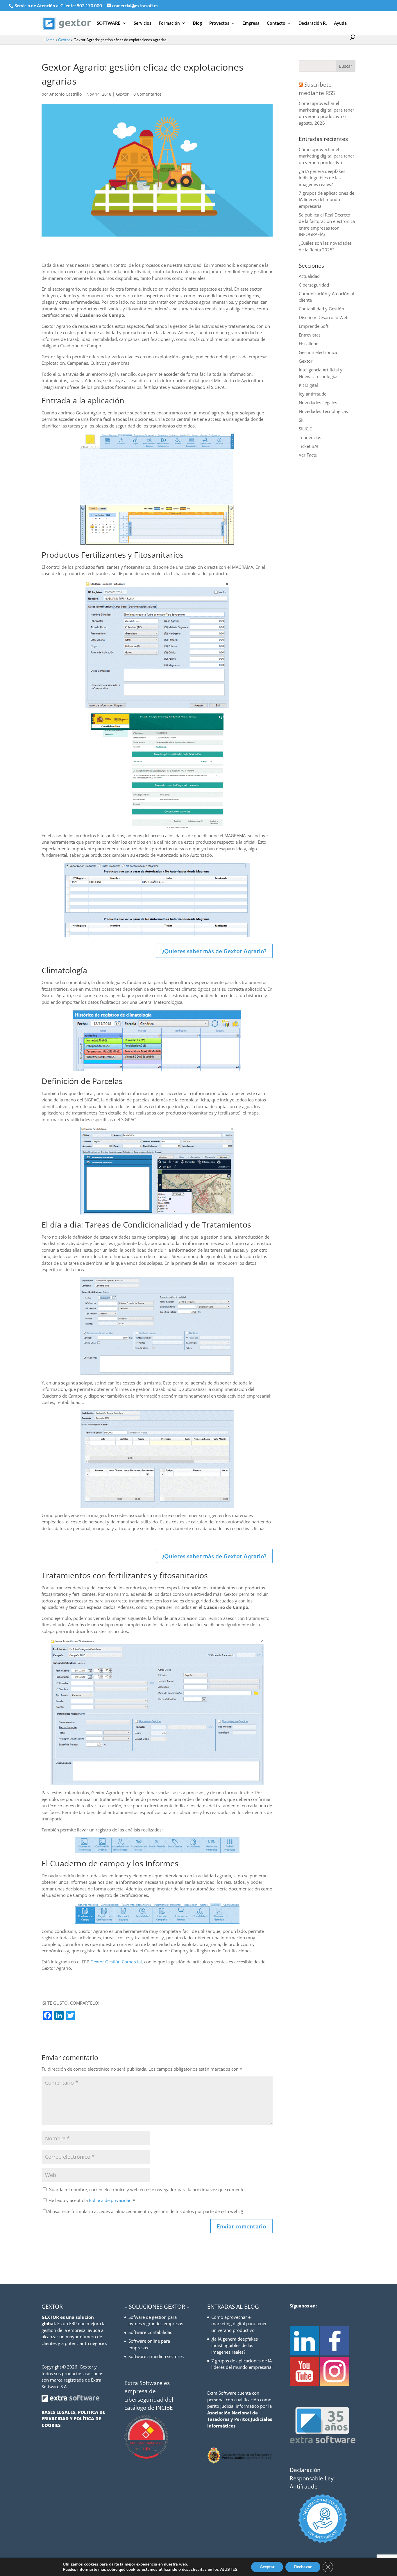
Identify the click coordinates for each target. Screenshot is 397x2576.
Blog (197, 23)
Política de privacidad (111, 2200)
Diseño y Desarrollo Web (324, 317)
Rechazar (303, 2567)
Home (50, 40)
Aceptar (267, 2567)
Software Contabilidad (151, 2332)
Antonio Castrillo (66, 94)
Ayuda (340, 23)
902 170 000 (90, 6)
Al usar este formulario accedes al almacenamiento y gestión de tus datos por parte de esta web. (145, 2211)
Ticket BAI (309, 446)
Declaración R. (313, 23)
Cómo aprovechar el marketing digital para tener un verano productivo (327, 110)
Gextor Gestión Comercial (116, 1962)
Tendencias (310, 437)
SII (301, 420)
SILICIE (305, 429)
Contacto (276, 23)
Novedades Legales (318, 403)
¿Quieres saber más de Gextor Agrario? (214, 951)
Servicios (143, 23)
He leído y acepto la (92, 2200)
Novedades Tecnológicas (323, 411)
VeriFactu (308, 455)
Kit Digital (308, 385)
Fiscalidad (309, 344)
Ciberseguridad (314, 285)
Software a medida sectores (156, 2356)
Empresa (251, 23)
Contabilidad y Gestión (321, 309)
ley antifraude (313, 394)
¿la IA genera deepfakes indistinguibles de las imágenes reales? (322, 178)
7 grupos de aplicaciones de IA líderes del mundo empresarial (327, 200)
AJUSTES (229, 2570)
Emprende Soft (314, 326)
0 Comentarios (147, 94)
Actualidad (309, 276)
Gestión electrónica (318, 352)
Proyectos (219, 23)
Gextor (64, 40)
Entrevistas (310, 335)
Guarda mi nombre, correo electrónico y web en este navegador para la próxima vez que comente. (147, 2189)
